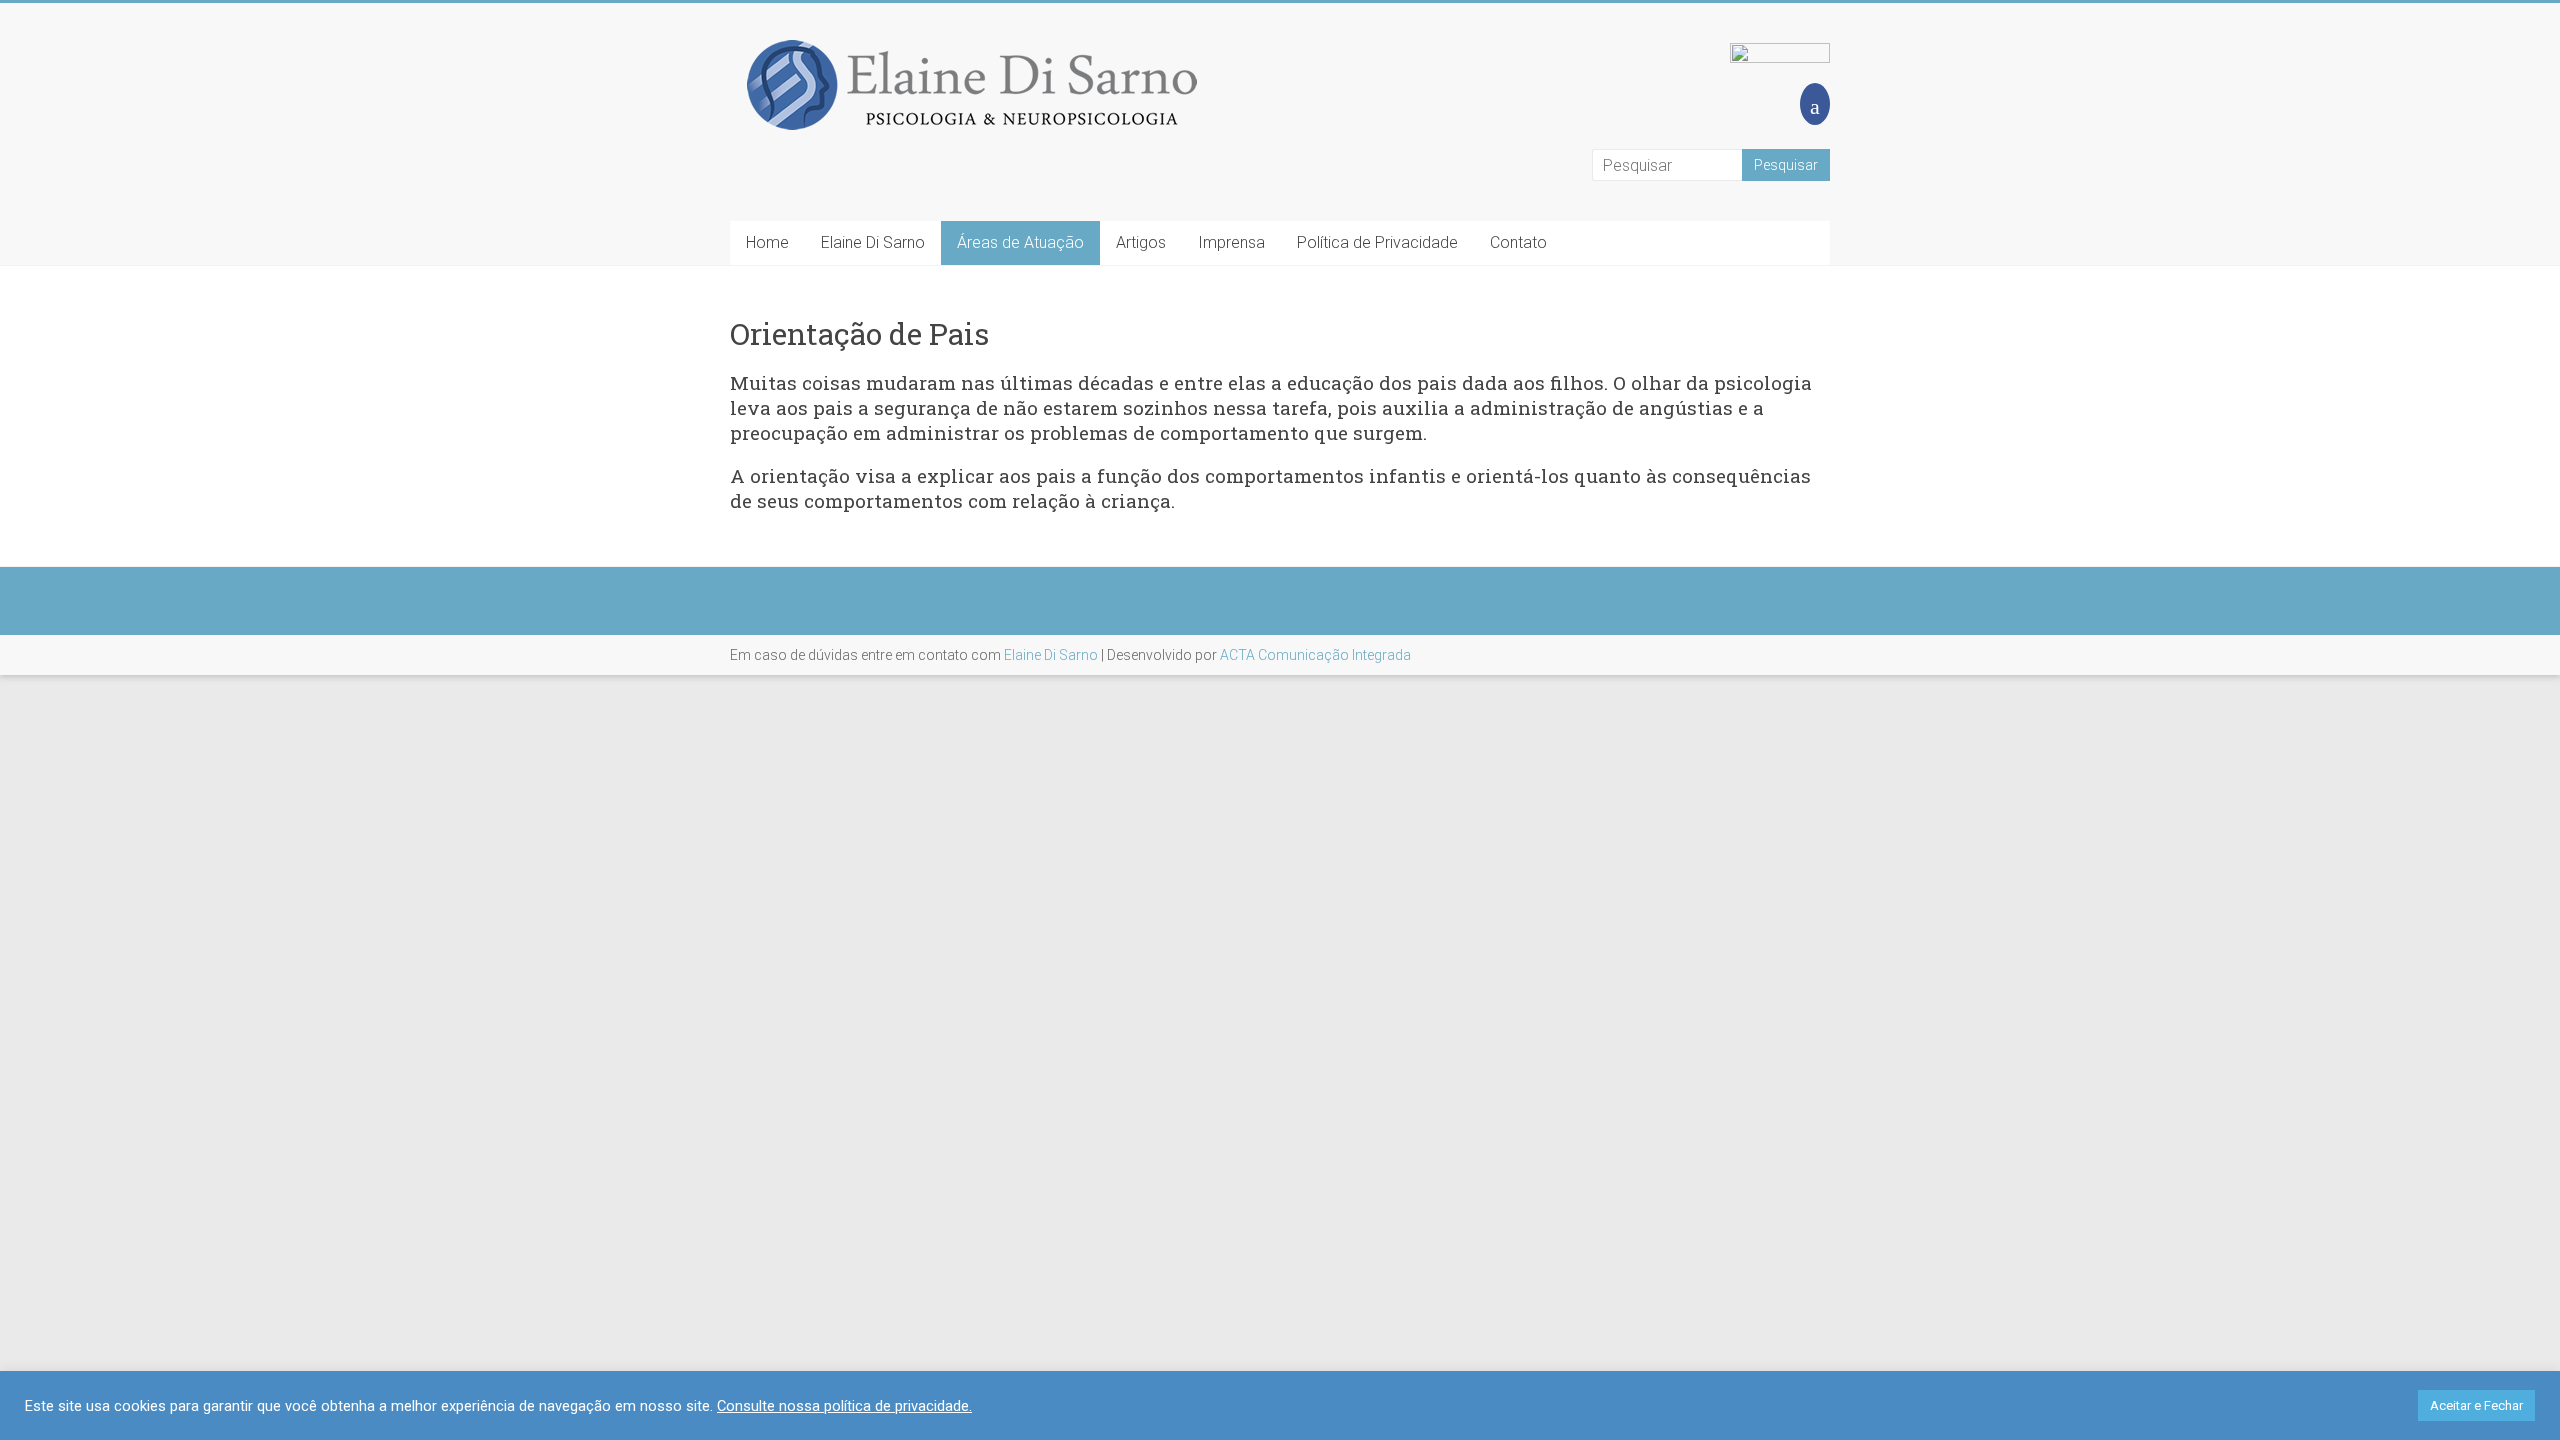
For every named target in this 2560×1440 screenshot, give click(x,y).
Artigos (1141, 242)
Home (767, 242)
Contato (1518, 242)
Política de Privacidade (1377, 242)
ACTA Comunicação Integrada (1315, 655)
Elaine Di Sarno (873, 242)
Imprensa (1231, 242)
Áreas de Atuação (1020, 242)
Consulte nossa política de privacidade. (844, 1406)
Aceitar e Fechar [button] (2476, 1405)
